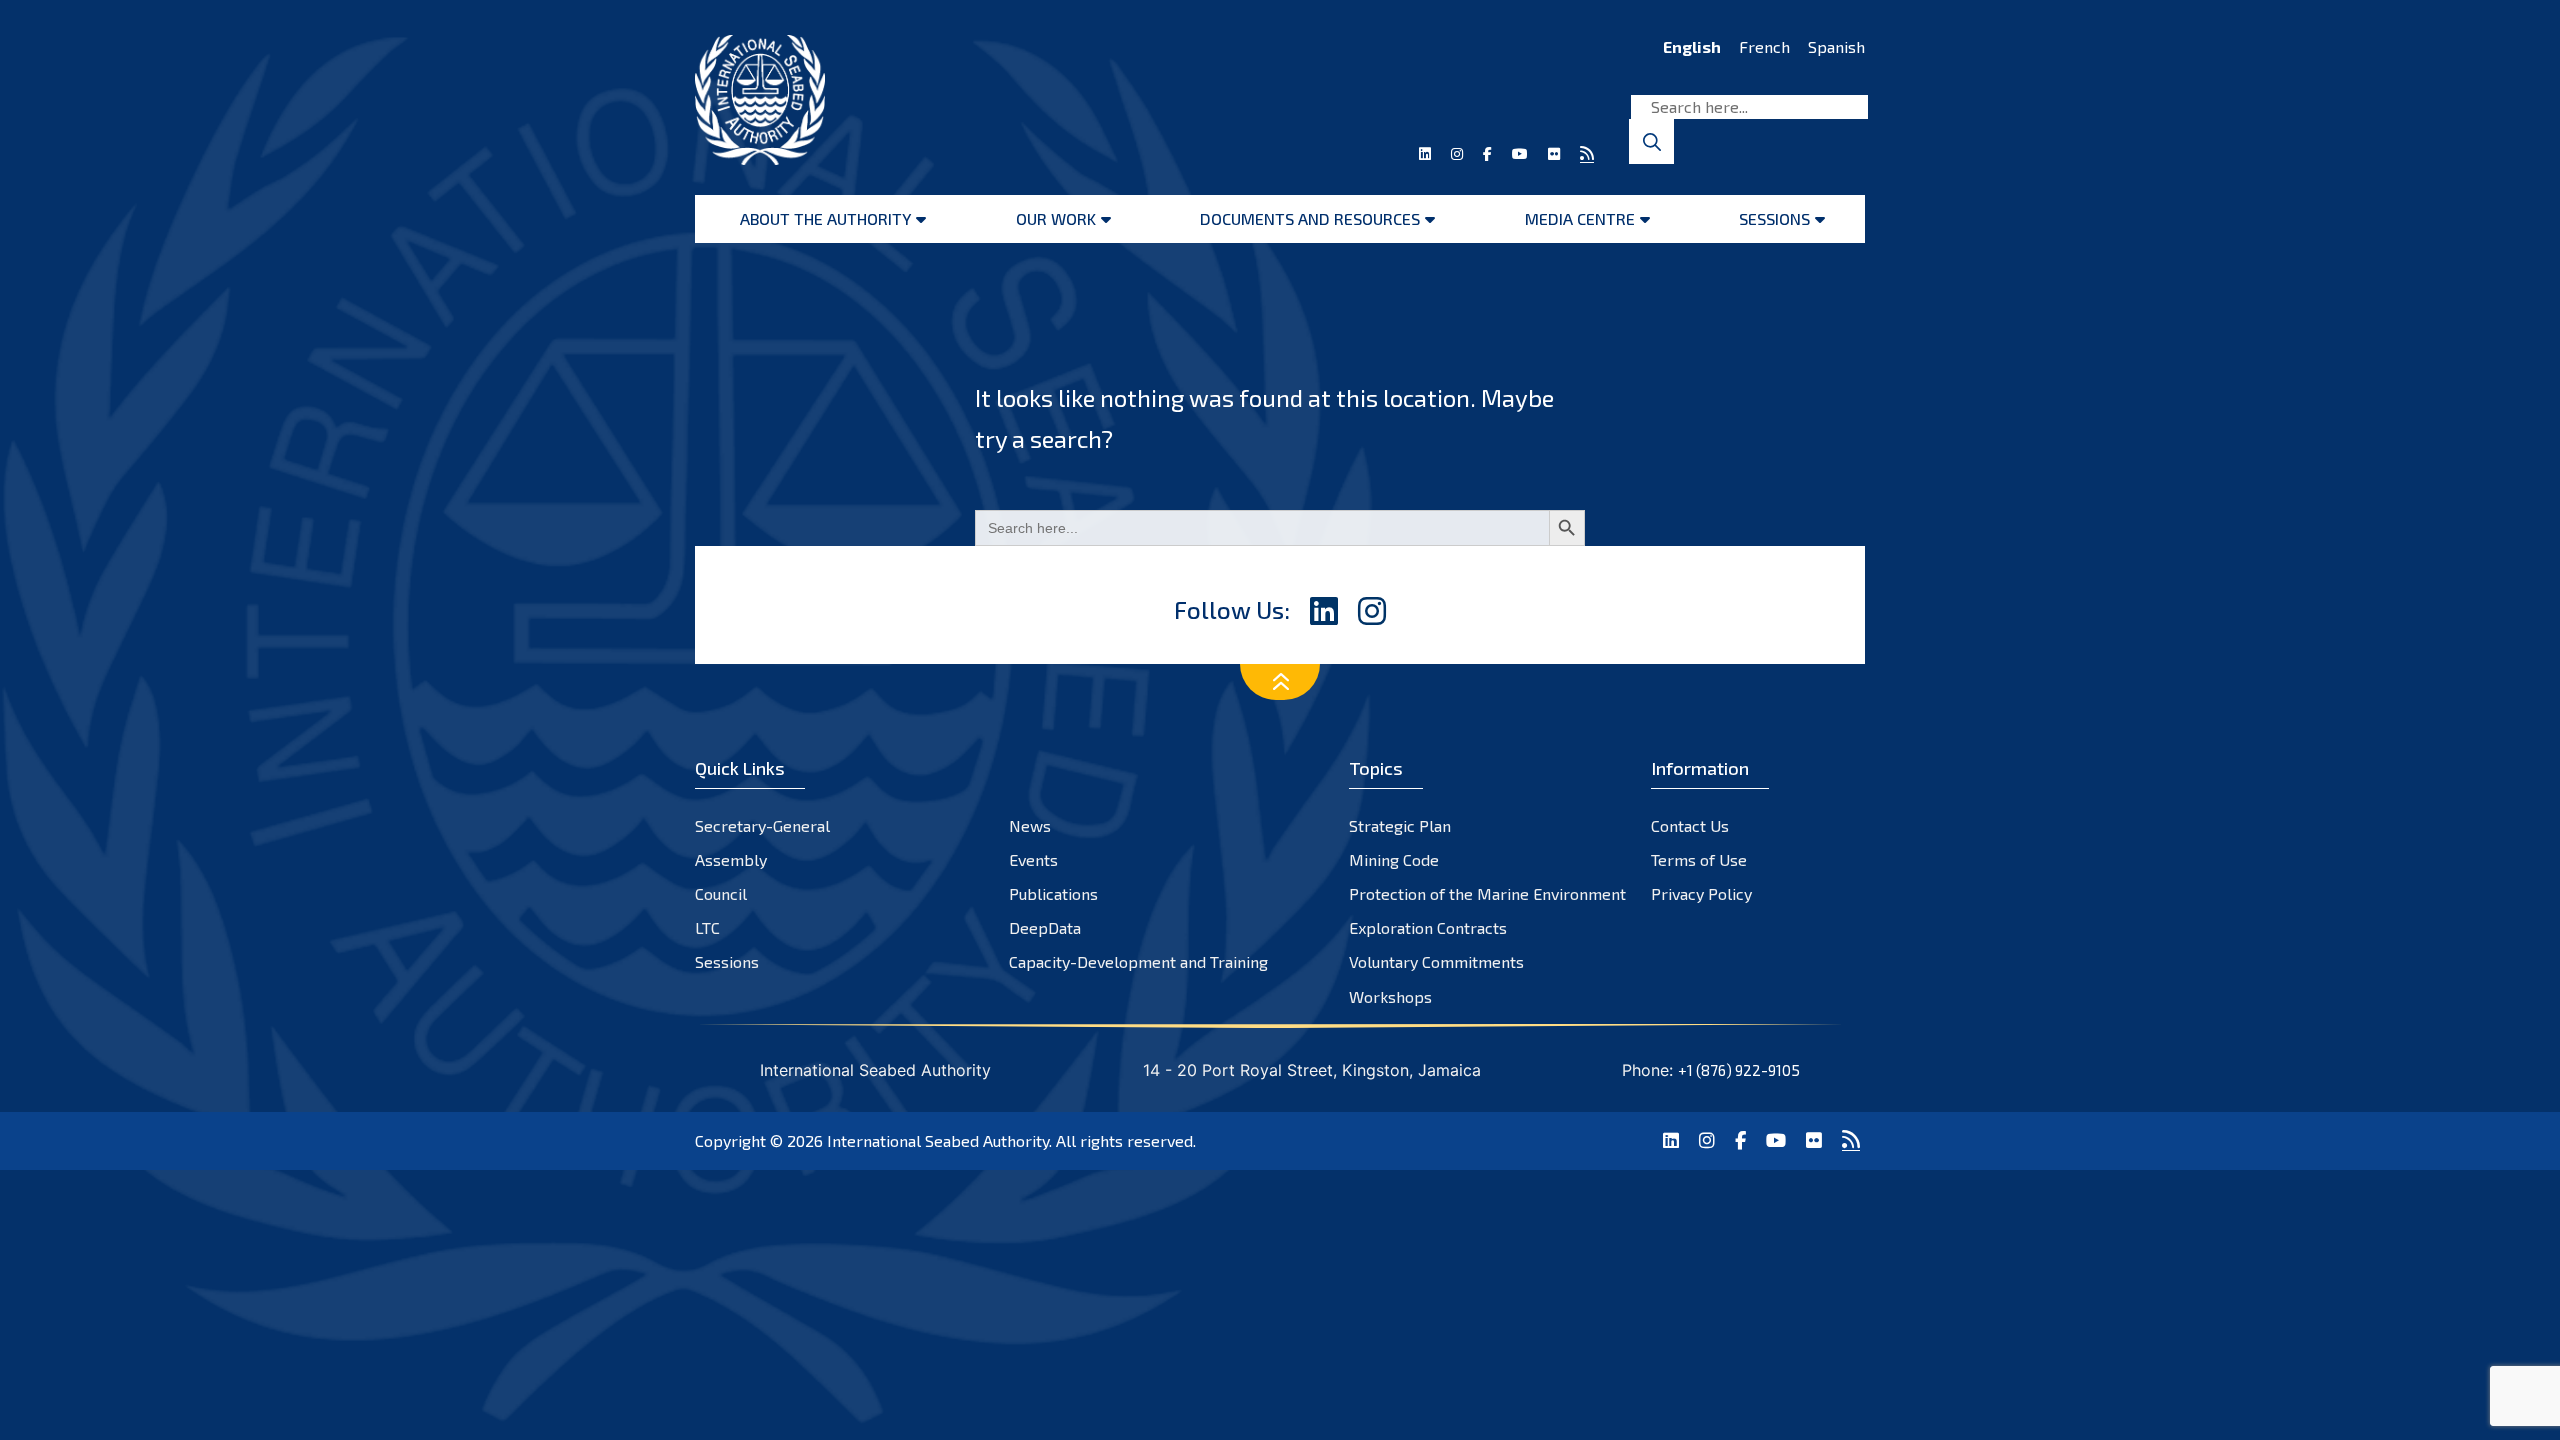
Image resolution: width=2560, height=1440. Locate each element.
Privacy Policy (1701, 893)
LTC (707, 927)
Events (1033, 859)
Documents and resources (1310, 218)
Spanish (1836, 46)
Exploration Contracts (1428, 927)
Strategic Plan (1400, 825)
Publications (1053, 893)
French (1764, 46)
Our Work (1056, 218)
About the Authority (825, 218)
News (1030, 825)
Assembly (731, 859)
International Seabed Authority (938, 1140)
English (1692, 46)
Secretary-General (762, 825)
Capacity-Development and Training (1138, 961)
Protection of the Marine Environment (1487, 893)
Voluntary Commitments (1436, 961)
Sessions (1774, 218)
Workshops (1390, 996)
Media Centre (1580, 218)
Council (721, 893)
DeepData (1045, 927)
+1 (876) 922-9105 (1739, 1070)
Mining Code (1394, 859)
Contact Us (1690, 825)
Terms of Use (1699, 859)
